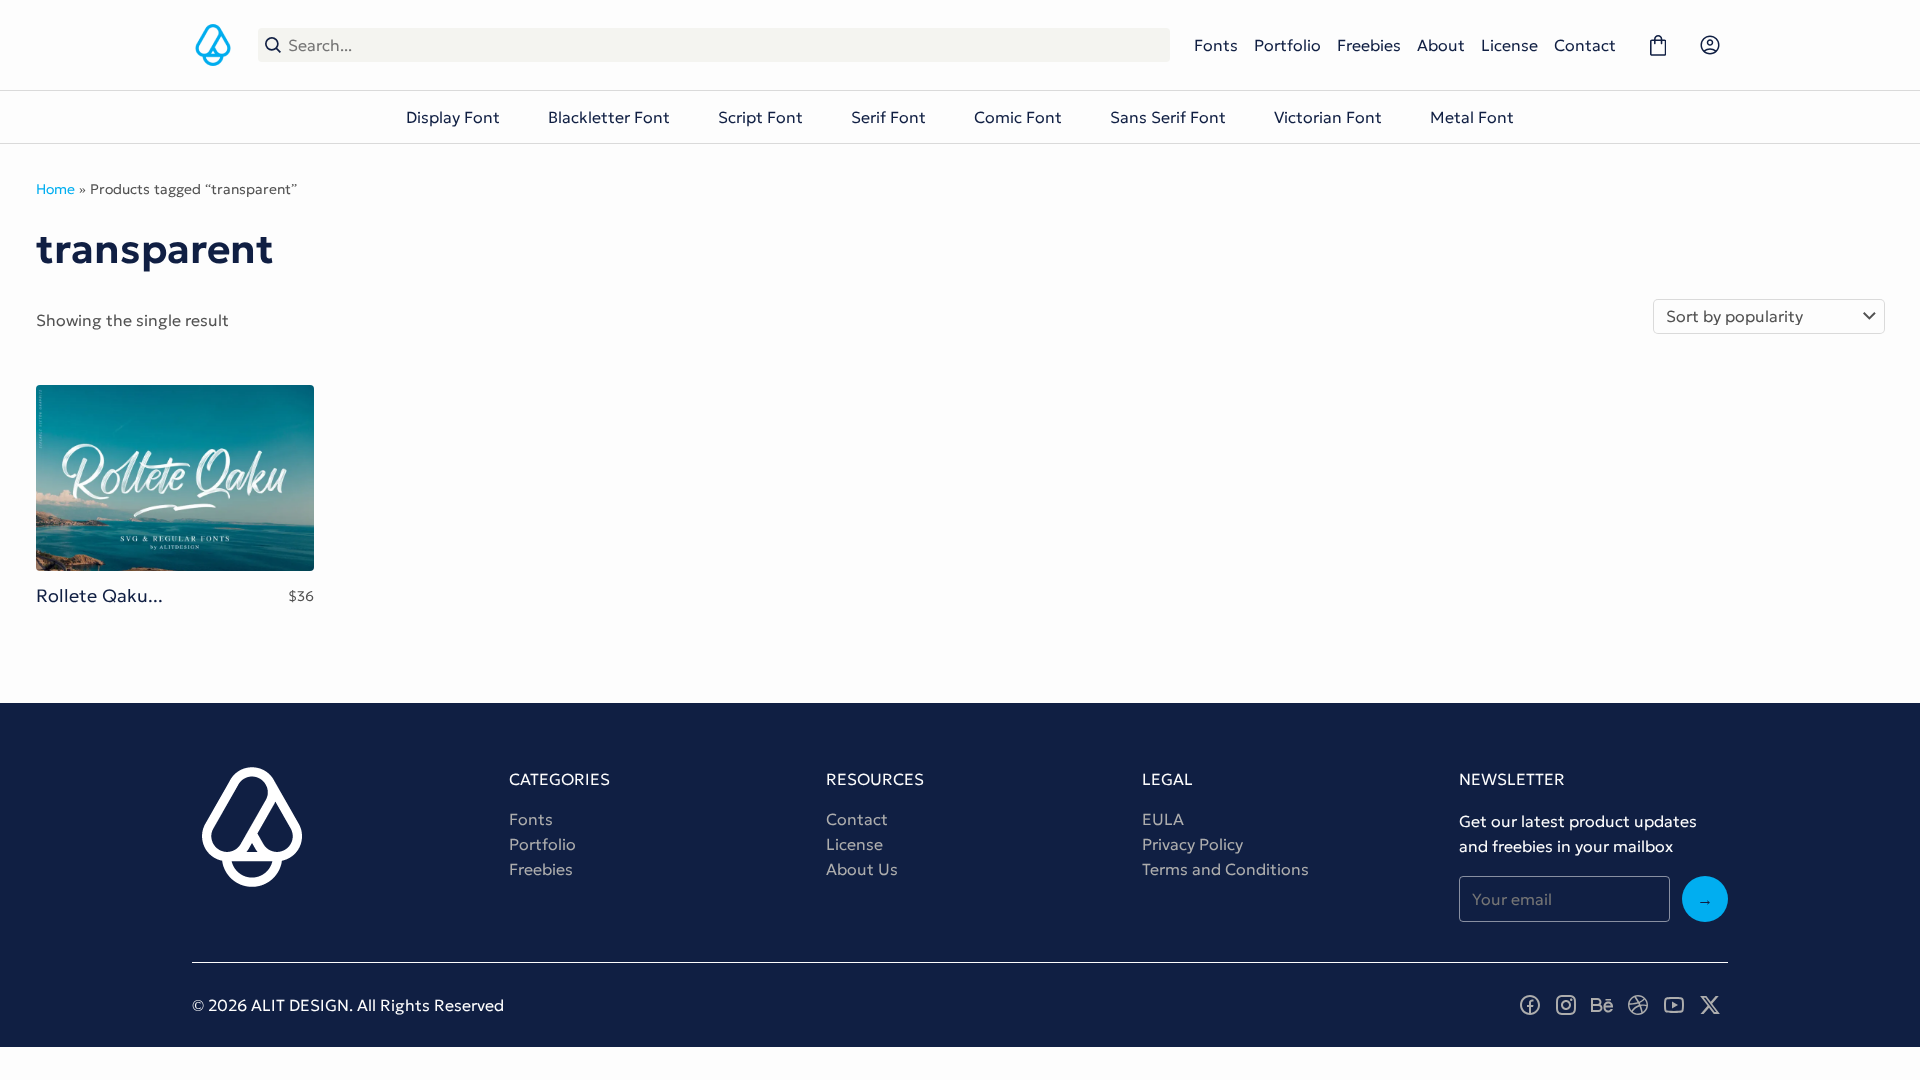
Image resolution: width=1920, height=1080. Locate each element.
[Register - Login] (1710, 45)
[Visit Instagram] (1566, 1005)
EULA (1163, 819)
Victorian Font (1328, 117)
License (1509, 45)
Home (55, 189)
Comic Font (1018, 117)
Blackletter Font (609, 117)
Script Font (760, 117)
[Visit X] (1710, 1005)
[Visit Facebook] (1530, 1005)
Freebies (1369, 45)
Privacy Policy (1192, 844)
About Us (862, 869)
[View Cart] (1658, 45)
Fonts (1216, 45)
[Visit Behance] (1602, 1005)
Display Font (453, 117)
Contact (1585, 45)
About (1441, 45)
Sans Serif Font (1168, 117)
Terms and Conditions (1225, 869)
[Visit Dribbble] (1638, 1005)
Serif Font (888, 117)
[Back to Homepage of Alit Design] (213, 45)
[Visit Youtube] (1674, 1005)
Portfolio (1287, 45)
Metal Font (1472, 117)
